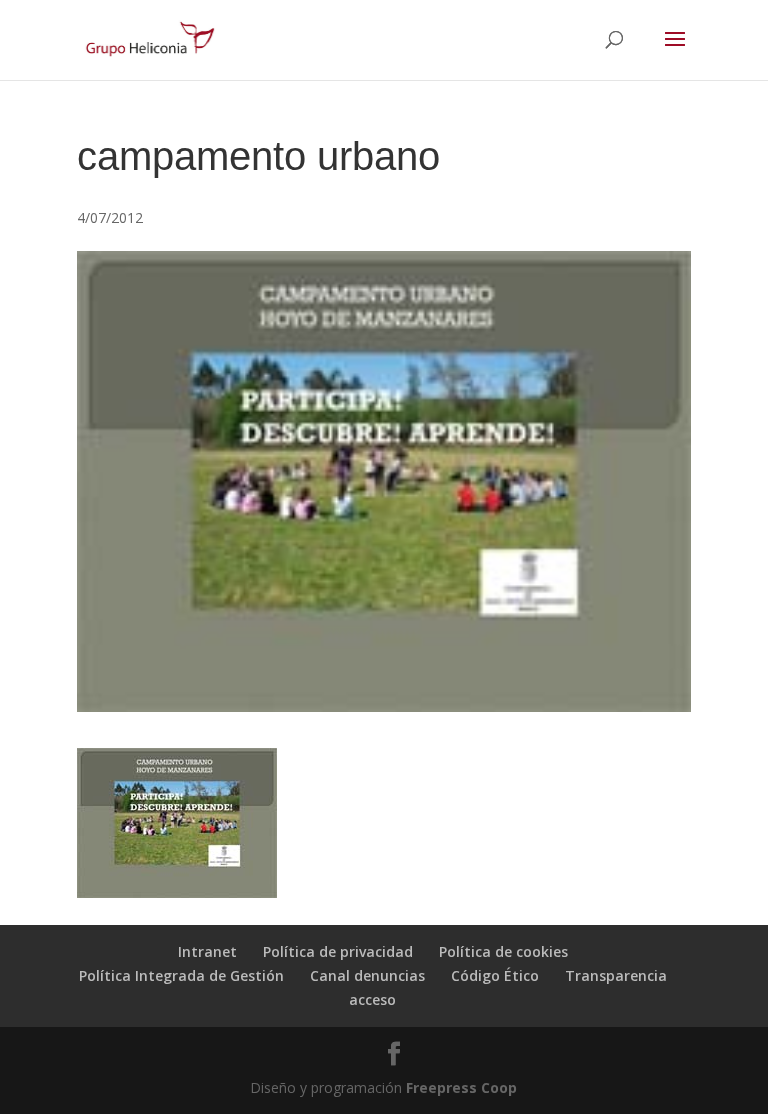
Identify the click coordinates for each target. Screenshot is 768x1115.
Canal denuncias (367, 975)
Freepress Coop (461, 1087)
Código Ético (495, 975)
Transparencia (616, 975)
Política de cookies (503, 951)
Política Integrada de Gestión (181, 975)
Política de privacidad (338, 951)
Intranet (207, 951)
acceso (372, 999)
